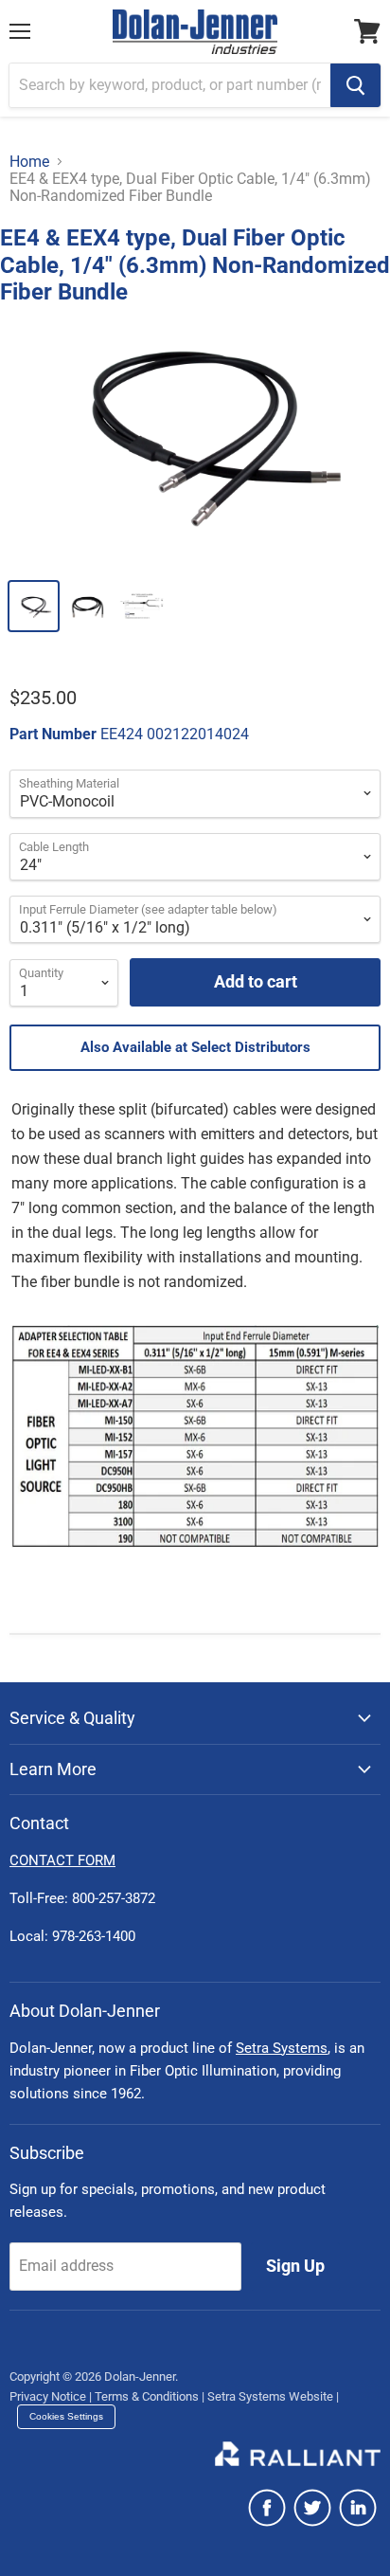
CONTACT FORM (62, 1860)
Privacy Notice (48, 2396)
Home (29, 162)
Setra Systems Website (270, 2396)
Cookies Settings (66, 2416)
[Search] (355, 85)
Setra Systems (282, 2048)
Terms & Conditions (147, 2396)
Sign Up (295, 2266)
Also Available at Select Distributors (195, 1047)
